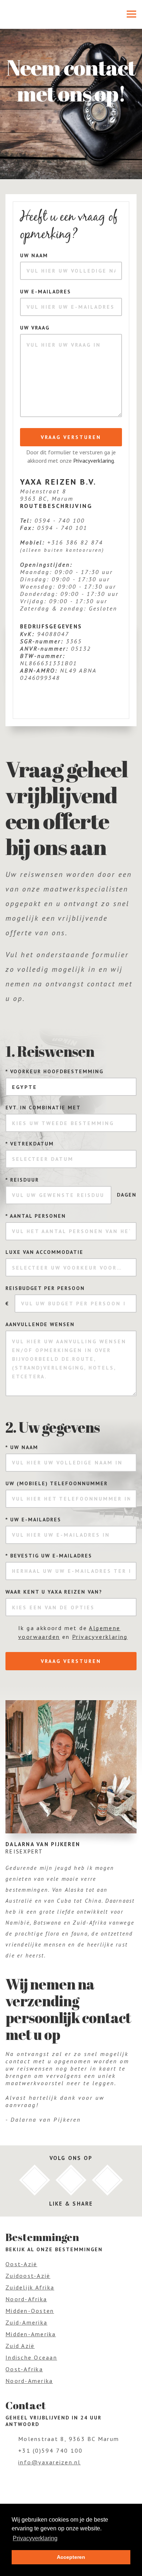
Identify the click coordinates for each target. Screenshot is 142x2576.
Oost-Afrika (24, 2369)
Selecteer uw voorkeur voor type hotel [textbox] (74, 1268)
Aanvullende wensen (40, 1324)
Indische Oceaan (31, 2357)
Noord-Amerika (29, 2381)
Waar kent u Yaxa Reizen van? (54, 1592)
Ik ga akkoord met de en (73, 1632)
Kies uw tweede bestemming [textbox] (63, 1123)
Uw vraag (35, 328)
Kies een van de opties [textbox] (53, 1607)
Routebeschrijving (56, 506)
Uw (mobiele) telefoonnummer (57, 1483)
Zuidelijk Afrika (30, 2287)
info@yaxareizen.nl (50, 2462)
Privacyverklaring (94, 461)
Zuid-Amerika (26, 2322)
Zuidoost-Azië (28, 2276)
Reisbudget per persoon (45, 1288)
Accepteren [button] (71, 2557)
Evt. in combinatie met (43, 1108)
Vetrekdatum (30, 1144)
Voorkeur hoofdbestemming (54, 1071)
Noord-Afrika (26, 2299)
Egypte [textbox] (25, 1087)
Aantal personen (36, 1216)
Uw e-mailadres (46, 292)
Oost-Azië (21, 2264)
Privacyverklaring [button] (35, 2538)
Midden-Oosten (30, 2311)
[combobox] (71, 1087)
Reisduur (22, 1180)
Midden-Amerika (31, 2334)
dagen (127, 1195)
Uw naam (34, 255)
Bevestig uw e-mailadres (49, 1556)
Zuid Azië (20, 2346)
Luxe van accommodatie (44, 1252)
